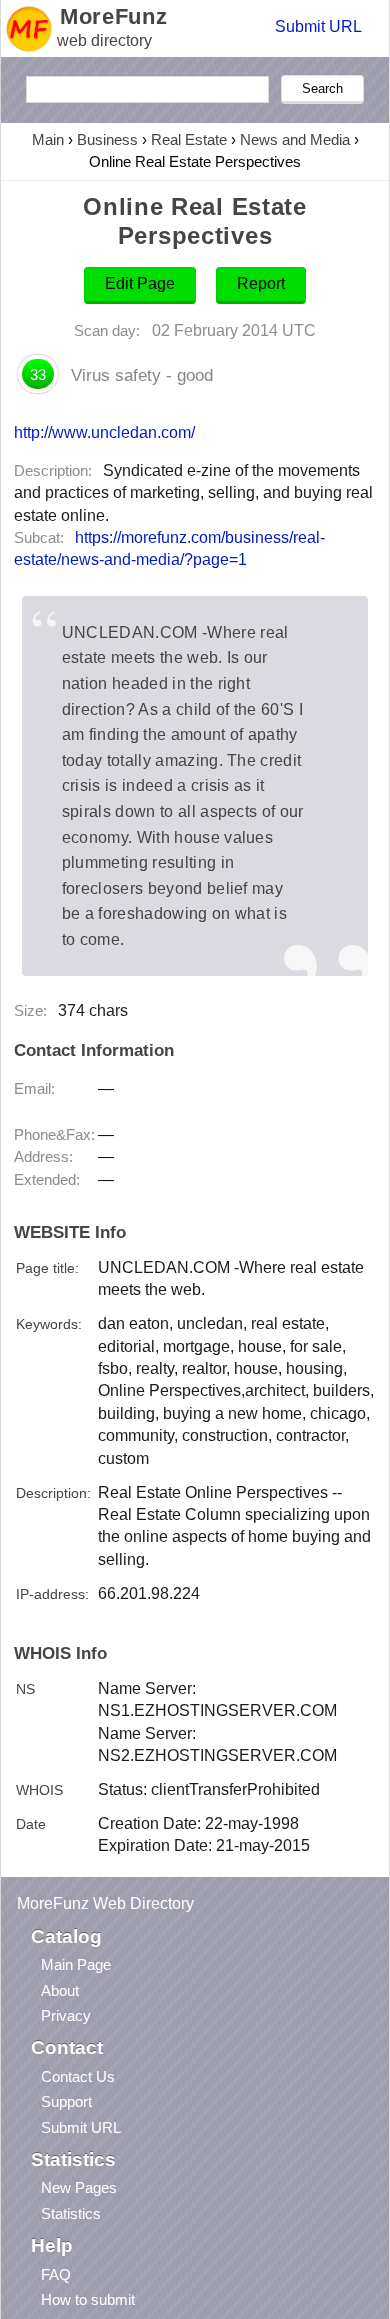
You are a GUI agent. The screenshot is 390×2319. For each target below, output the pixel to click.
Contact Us (78, 2076)
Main (48, 139)
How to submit (88, 2299)
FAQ (56, 2274)
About (60, 1990)
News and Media (295, 139)
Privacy (66, 2015)
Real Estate (189, 139)
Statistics (71, 2213)
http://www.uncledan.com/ (104, 432)
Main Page (76, 1964)
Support (66, 2101)
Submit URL (318, 26)
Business (107, 139)
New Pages (79, 2187)
